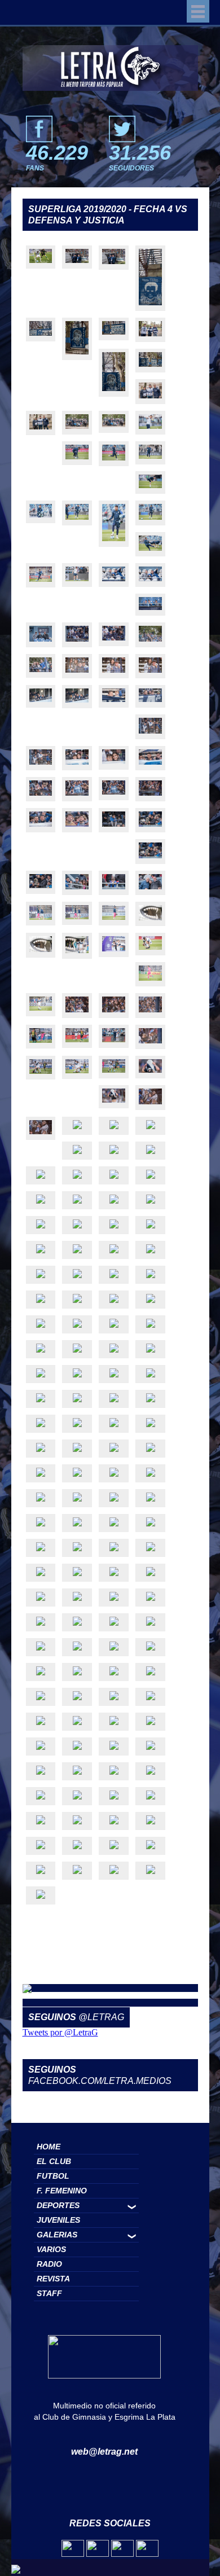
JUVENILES (58, 2220)
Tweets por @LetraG (60, 2032)
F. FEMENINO (62, 2191)
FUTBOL (53, 2176)
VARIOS (51, 2249)
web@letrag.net (104, 2452)
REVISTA (53, 2279)
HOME (49, 2147)
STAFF (49, 2293)
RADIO (49, 2264)
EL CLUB (54, 2161)
